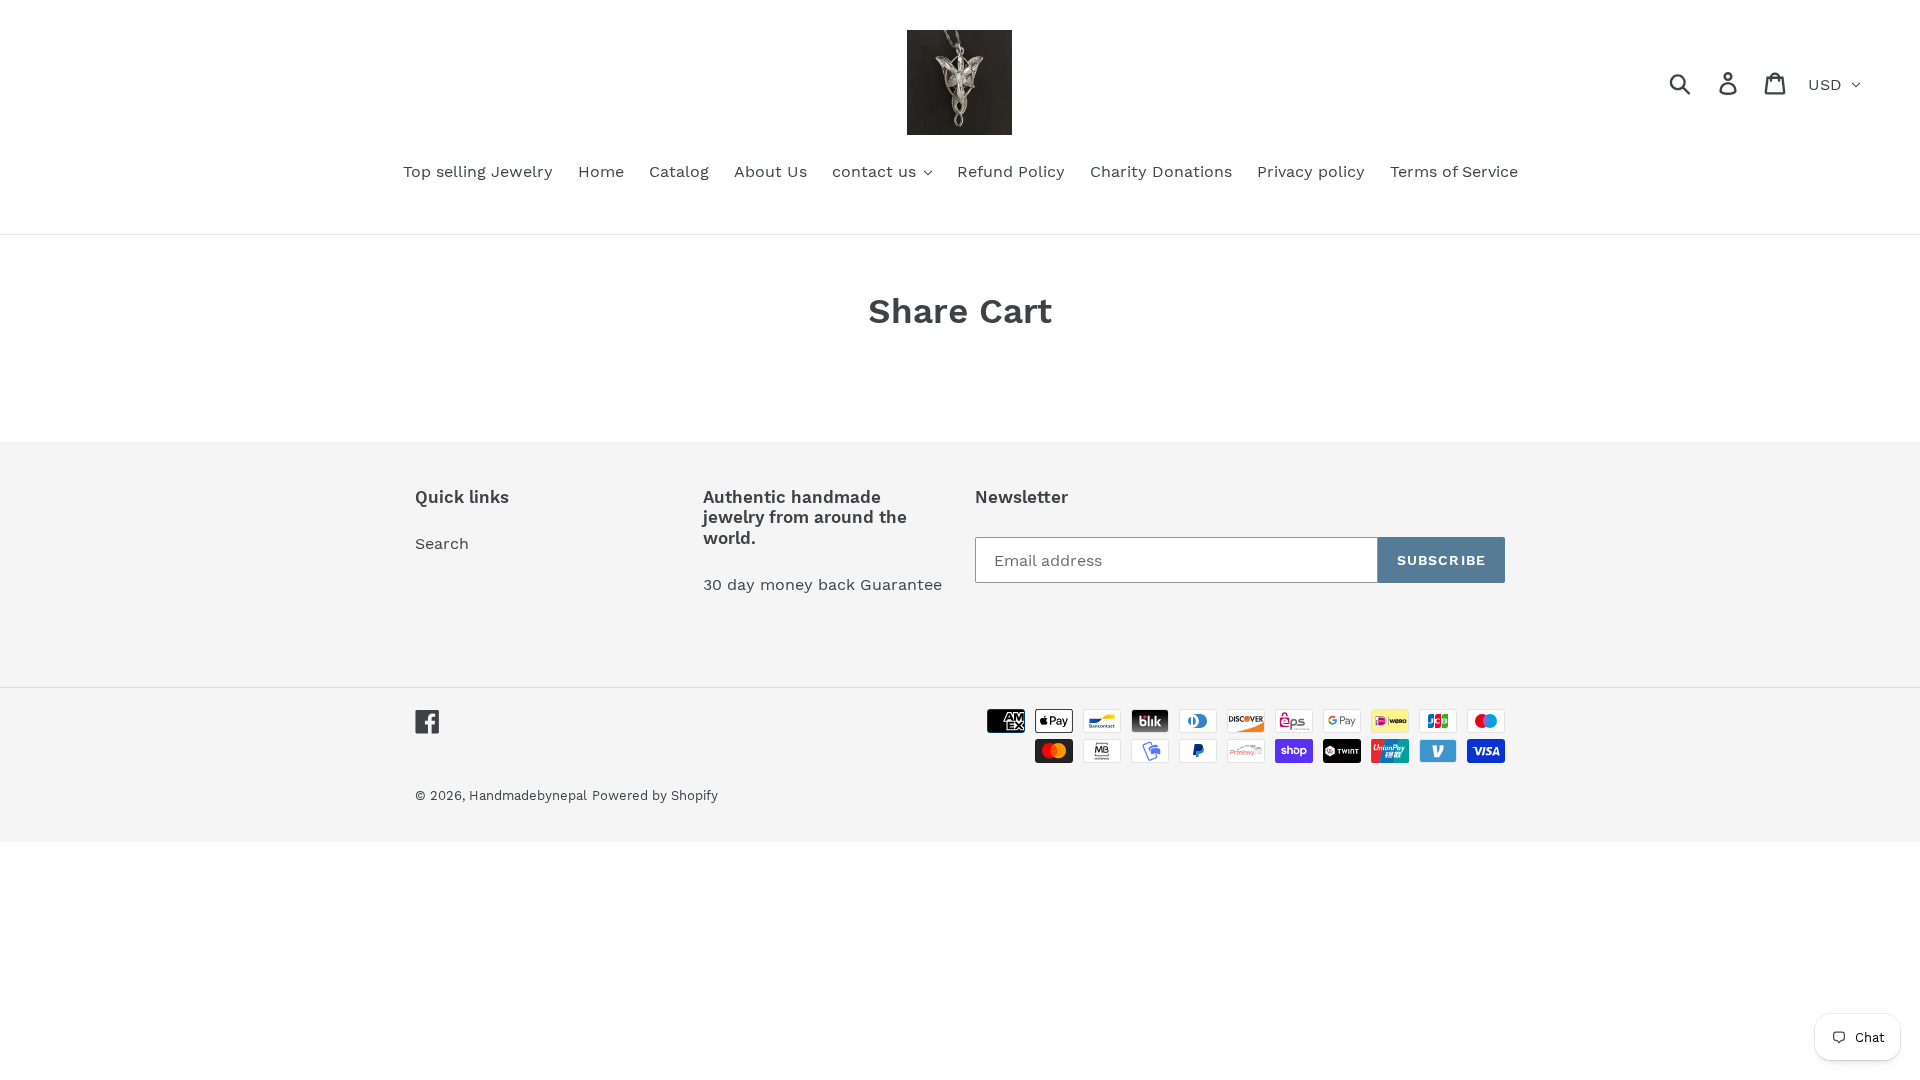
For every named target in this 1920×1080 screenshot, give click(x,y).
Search (442, 543)
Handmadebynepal (528, 795)
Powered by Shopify (655, 795)
